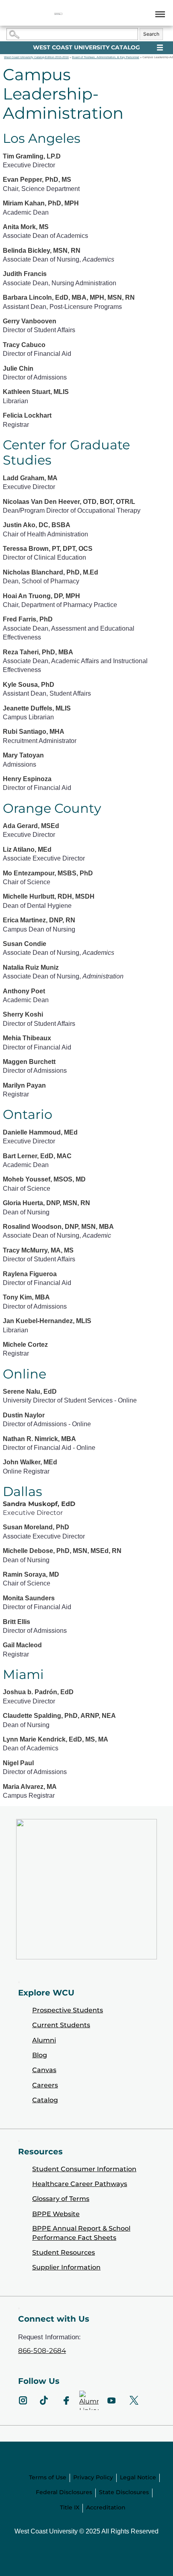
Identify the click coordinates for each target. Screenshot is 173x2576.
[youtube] (111, 2400)
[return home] (58, 14)
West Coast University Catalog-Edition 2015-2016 (36, 57)
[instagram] (23, 2400)
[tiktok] (44, 2400)
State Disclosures (124, 2492)
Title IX (70, 2507)
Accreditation (106, 2507)
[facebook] (66, 2400)
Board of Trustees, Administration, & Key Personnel (106, 57)
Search (151, 34)
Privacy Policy (93, 2477)
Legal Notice (138, 2477)
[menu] (159, 14)
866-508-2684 (42, 2351)
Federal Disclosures (64, 2492)
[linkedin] (89, 2400)
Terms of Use (48, 2477)
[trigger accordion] (19, 2308)
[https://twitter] (134, 2400)
